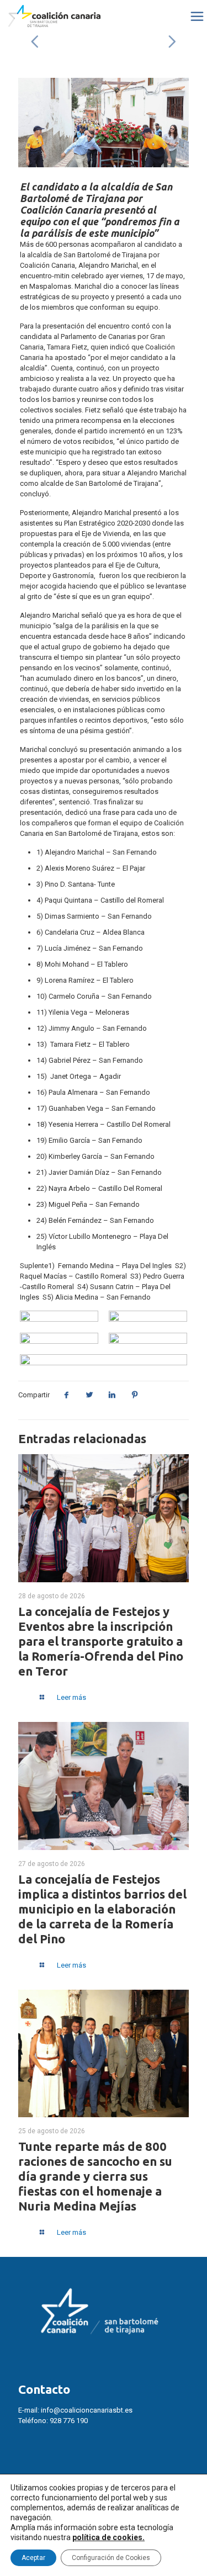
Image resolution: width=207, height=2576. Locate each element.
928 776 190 (69, 2421)
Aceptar (33, 2558)
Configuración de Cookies (111, 2558)
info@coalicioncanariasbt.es (87, 2410)
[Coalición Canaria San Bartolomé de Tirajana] (54, 17)
